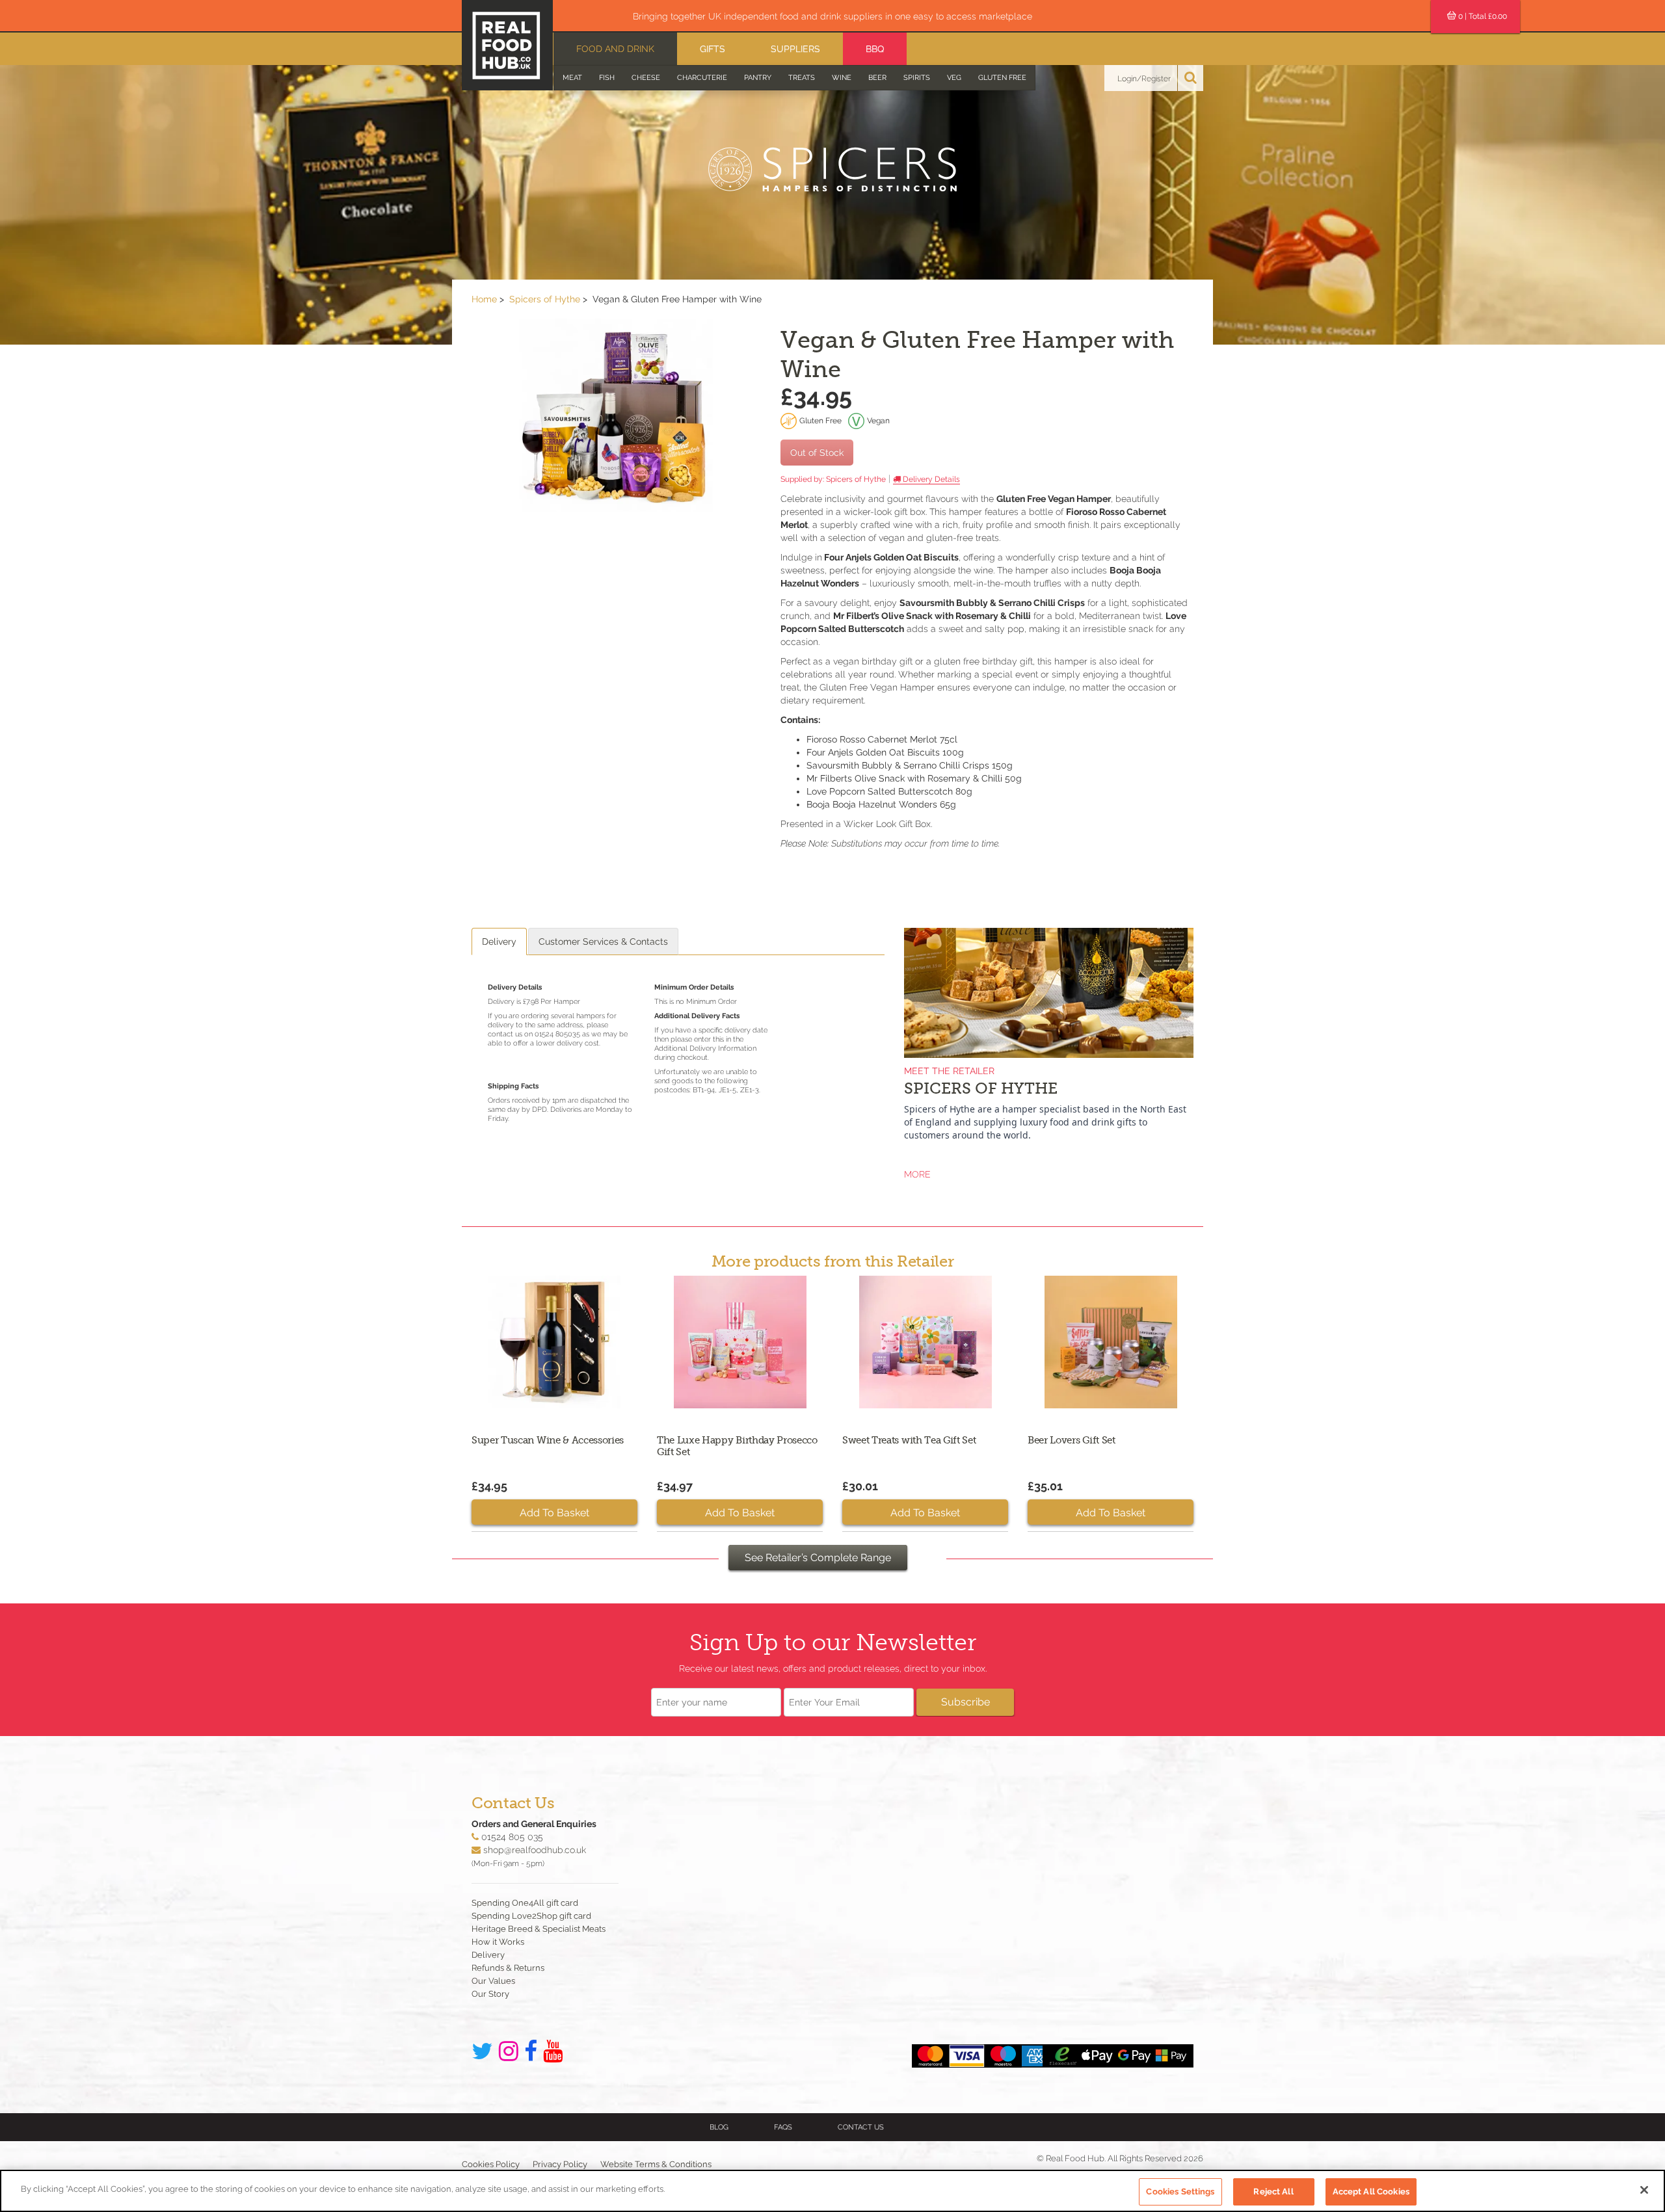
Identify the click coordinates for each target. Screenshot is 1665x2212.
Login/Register (1144, 79)
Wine (842, 78)
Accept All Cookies (1371, 2192)
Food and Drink (615, 49)
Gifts (713, 49)
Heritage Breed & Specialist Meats (539, 1929)
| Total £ (1483, 16)
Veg (954, 78)
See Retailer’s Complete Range (818, 1558)
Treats (802, 78)
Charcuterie (702, 78)
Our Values (493, 1981)
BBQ (875, 49)
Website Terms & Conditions (656, 2164)
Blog (719, 2127)
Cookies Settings (1180, 2192)
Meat (572, 78)
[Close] (1644, 2190)
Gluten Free (1002, 78)
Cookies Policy (491, 2164)
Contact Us (861, 2127)
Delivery (499, 941)
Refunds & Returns (508, 1968)
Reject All (1273, 2192)
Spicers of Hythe (545, 299)
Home (484, 299)
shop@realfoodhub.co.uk (535, 1850)
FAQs (783, 2127)
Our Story (490, 1994)
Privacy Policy (560, 2164)
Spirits (917, 78)
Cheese (646, 78)
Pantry (758, 78)
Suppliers (795, 49)
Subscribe (966, 1702)
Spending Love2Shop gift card (531, 1916)
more (917, 1174)
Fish (607, 78)
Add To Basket (554, 1513)
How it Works (498, 1942)
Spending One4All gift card (525, 1903)
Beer (877, 78)
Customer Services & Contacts (603, 941)
